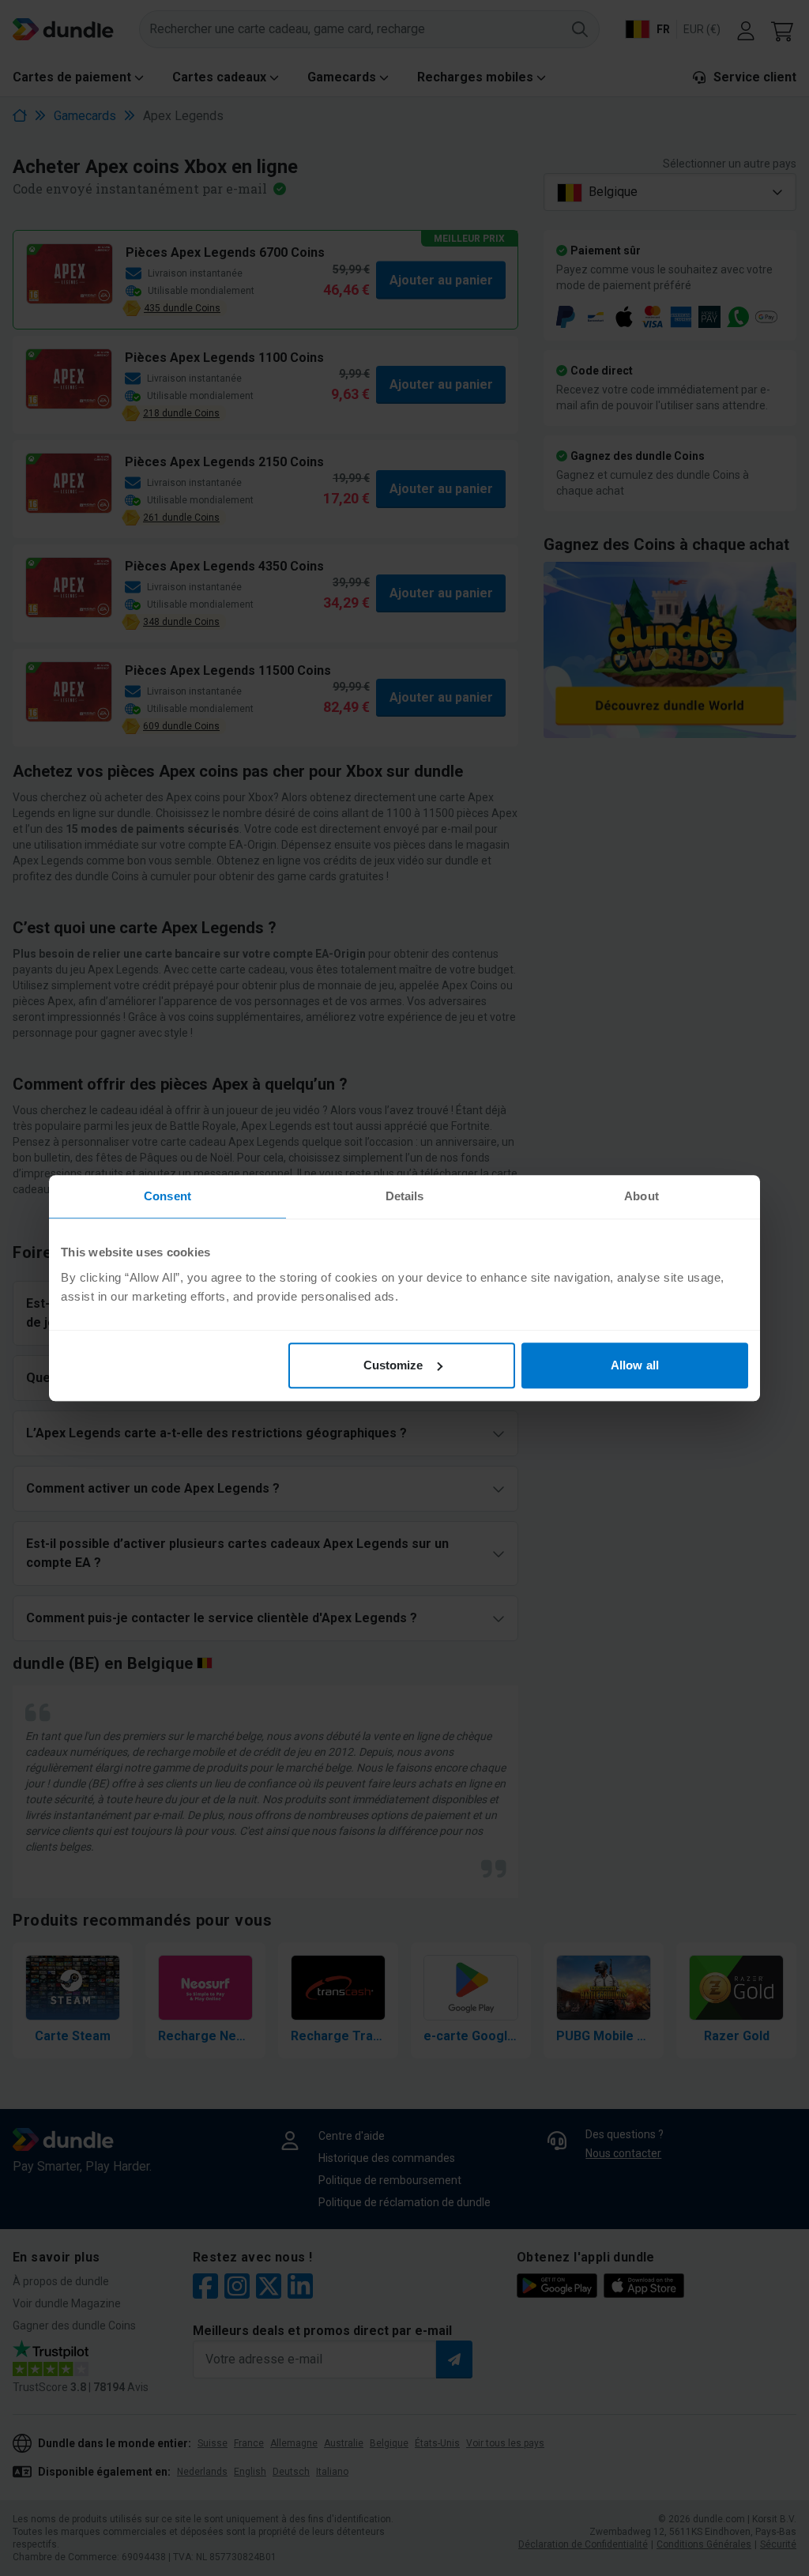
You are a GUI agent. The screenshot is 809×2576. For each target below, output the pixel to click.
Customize (393, 1365)
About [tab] (642, 1196)
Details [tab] (405, 1196)
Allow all (635, 1365)
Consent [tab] (167, 1196)
